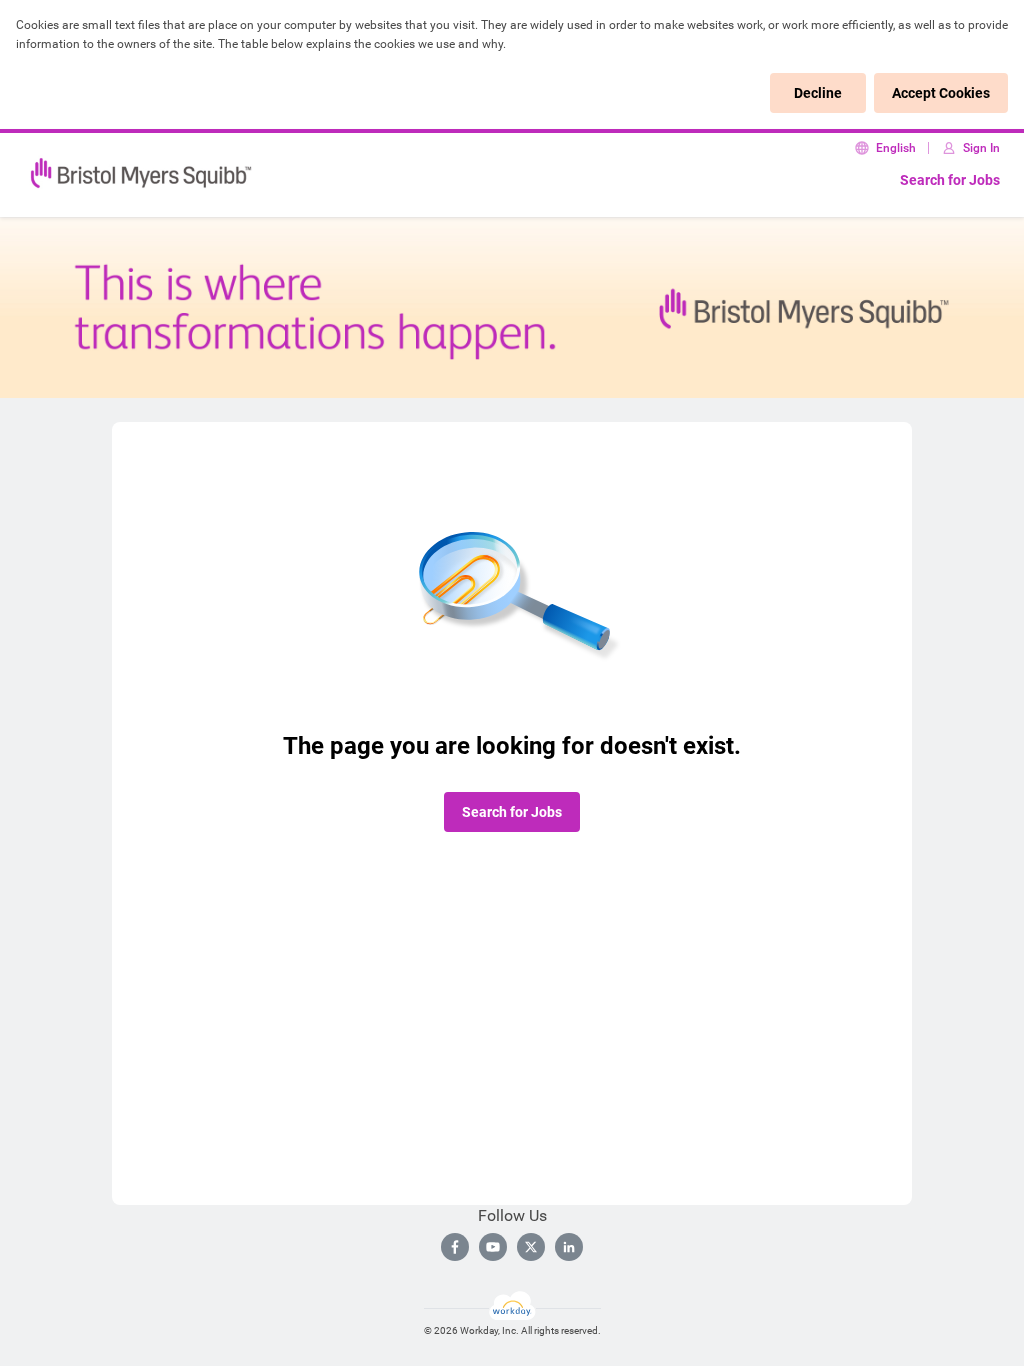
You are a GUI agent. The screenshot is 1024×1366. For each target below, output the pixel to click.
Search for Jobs (950, 180)
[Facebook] (455, 1247)
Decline (818, 93)
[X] (531, 1247)
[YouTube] (493, 1247)
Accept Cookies (941, 93)
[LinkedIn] (569, 1247)
